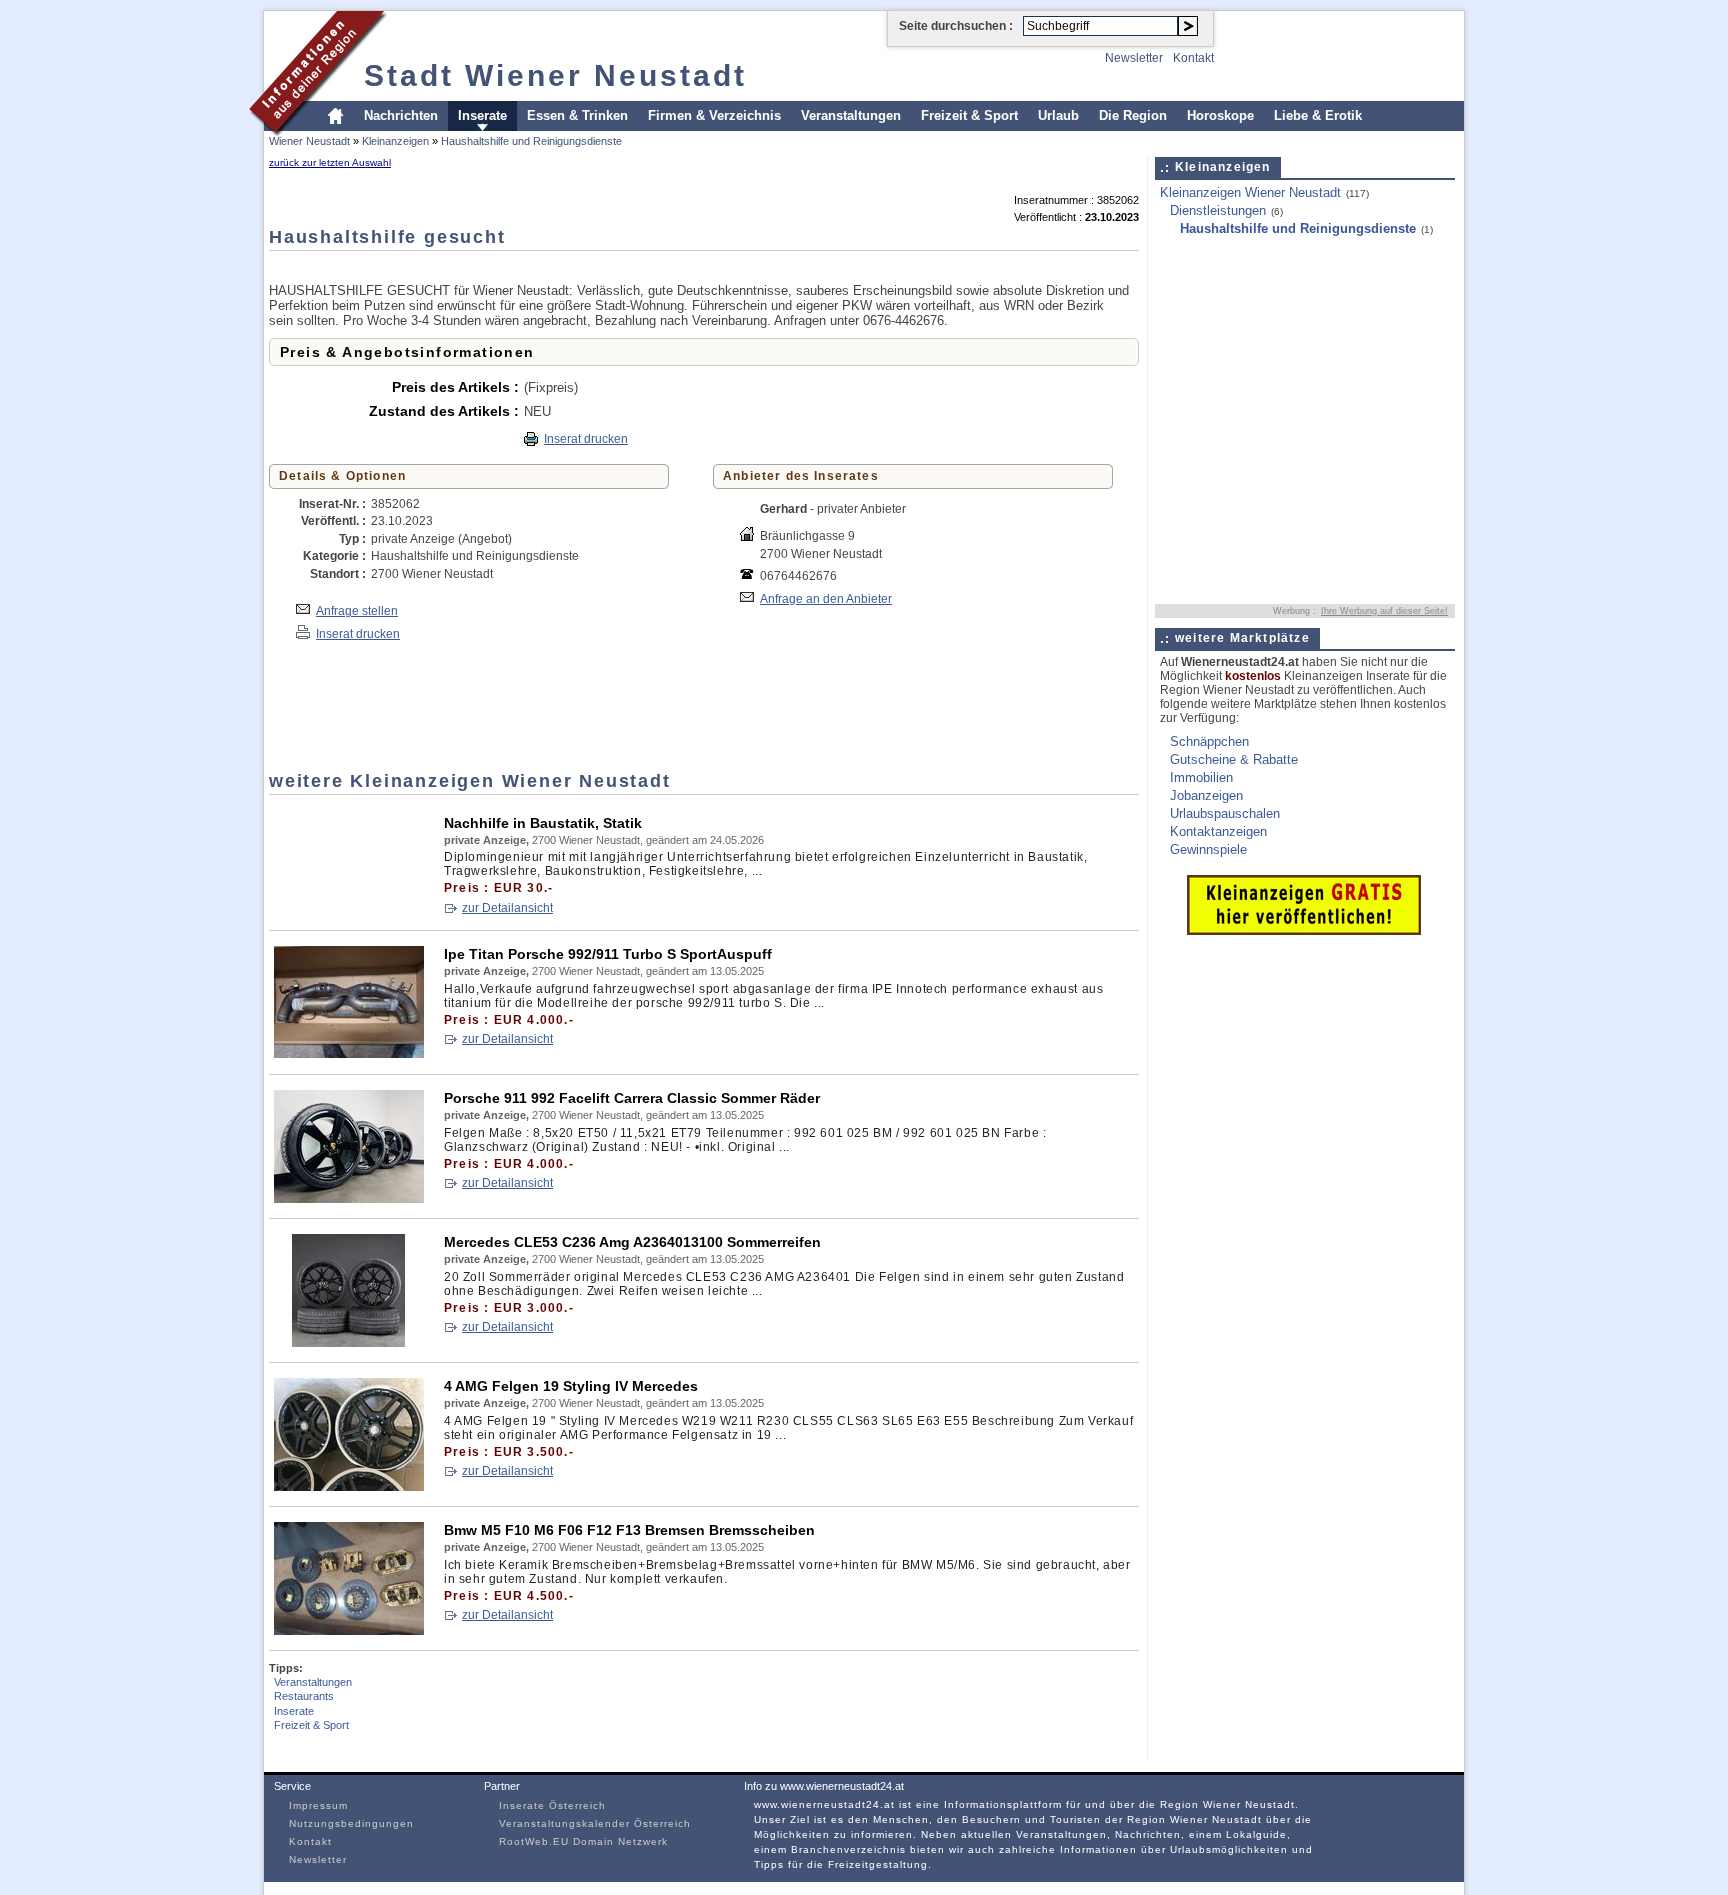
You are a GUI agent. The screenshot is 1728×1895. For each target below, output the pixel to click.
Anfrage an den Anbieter (826, 598)
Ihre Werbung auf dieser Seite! (1384, 611)
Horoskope (1220, 115)
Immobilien (1201, 777)
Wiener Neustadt (309, 141)
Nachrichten (401, 115)
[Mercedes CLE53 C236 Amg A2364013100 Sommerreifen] (349, 1342)
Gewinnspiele (1208, 849)
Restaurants (304, 1696)
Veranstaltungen (851, 115)
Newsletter (1134, 58)
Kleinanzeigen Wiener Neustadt (1250, 192)
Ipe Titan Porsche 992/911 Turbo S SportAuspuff (608, 954)
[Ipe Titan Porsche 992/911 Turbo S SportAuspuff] (349, 1054)
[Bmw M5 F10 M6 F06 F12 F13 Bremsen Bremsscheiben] (349, 1630)
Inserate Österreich (552, 1805)
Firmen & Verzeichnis (714, 115)
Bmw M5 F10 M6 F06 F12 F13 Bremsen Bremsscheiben (629, 1530)
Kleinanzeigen (395, 141)
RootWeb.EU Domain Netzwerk (583, 1841)
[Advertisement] (633, 265)
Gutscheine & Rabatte (1234, 759)
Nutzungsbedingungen (351, 1823)
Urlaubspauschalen (1225, 813)
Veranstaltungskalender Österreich (595, 1823)
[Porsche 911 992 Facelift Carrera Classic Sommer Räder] (349, 1198)
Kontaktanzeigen (1218, 831)
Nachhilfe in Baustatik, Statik (543, 823)
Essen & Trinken (577, 115)
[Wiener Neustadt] (318, 133)
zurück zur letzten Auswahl (330, 162)
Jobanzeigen (1206, 795)
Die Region (1133, 115)
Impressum (318, 1805)
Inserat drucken (586, 439)
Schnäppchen (1209, 741)
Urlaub (1058, 115)
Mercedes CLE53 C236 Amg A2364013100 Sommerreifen (632, 1242)
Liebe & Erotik (1318, 115)
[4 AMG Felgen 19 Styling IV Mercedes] (349, 1486)
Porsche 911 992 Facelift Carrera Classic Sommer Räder (632, 1098)
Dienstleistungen (1218, 210)
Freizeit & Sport (969, 115)
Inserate (482, 115)
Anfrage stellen (357, 610)
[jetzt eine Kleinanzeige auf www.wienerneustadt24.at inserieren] (1304, 930)
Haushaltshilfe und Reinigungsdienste (531, 141)
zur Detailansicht (507, 908)
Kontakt (1193, 58)
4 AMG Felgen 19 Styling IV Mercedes (571, 1386)
